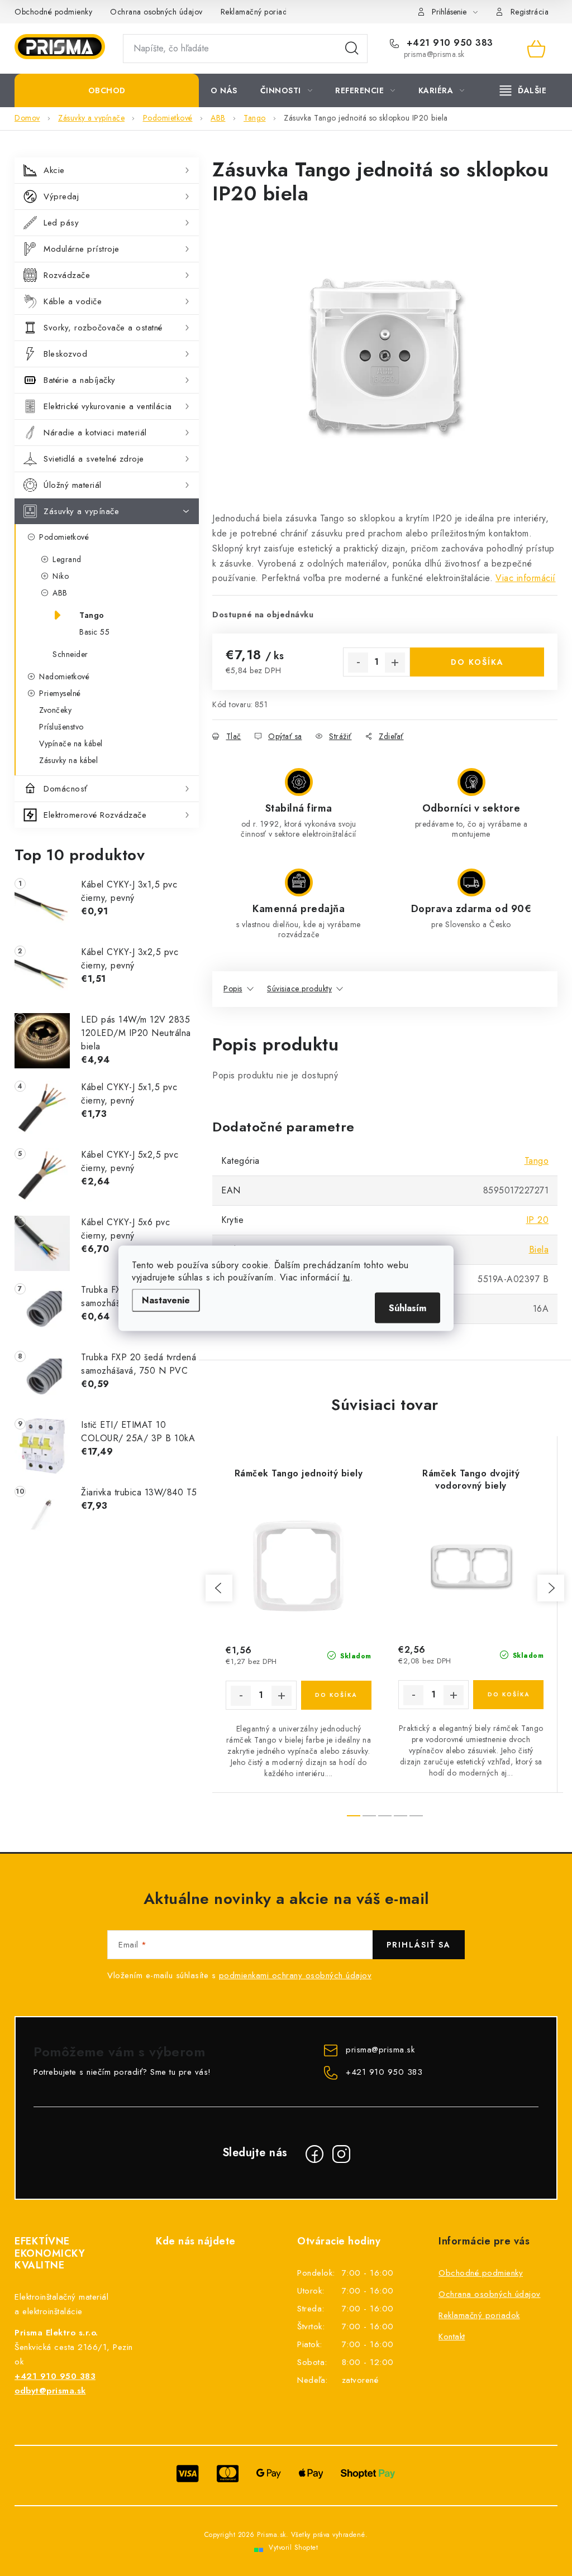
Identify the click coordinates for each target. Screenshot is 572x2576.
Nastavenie (166, 1300)
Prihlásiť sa (419, 1945)
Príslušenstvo (61, 727)
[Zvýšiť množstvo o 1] (395, 663)
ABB (60, 593)
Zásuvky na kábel (68, 760)
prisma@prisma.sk (380, 2050)
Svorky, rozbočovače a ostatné (103, 328)
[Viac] (523, 90)
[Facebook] (314, 2154)
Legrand (67, 559)
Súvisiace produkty (299, 989)
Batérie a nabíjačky (80, 380)
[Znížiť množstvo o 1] (358, 663)
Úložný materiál (73, 485)
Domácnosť (66, 789)
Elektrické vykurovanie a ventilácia (108, 406)
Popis (233, 989)
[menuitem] (107, 90)
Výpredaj (61, 196)
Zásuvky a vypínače (81, 511)
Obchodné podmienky (53, 12)
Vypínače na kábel (71, 743)
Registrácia (530, 12)
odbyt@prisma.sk (50, 2391)
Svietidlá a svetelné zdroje (94, 459)
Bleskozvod (65, 354)
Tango (92, 615)
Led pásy (61, 223)
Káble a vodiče (73, 301)
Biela (539, 1249)
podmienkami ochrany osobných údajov (295, 1975)
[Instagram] (341, 2154)
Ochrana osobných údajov (156, 12)
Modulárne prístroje (82, 249)
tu (347, 1277)
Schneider (70, 654)
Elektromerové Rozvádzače (95, 815)
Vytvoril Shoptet (293, 2548)
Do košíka (477, 662)
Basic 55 (94, 632)
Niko (61, 576)
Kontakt (452, 2337)
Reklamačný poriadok (258, 12)
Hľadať (352, 49)
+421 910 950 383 (448, 43)
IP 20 (538, 1220)
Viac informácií (526, 578)
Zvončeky (55, 710)
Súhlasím (407, 1308)
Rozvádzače (67, 275)
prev (219, 1588)
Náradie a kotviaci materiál (95, 433)
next (551, 1588)
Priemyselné (60, 693)
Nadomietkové (64, 677)
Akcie (54, 170)
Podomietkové (64, 537)
